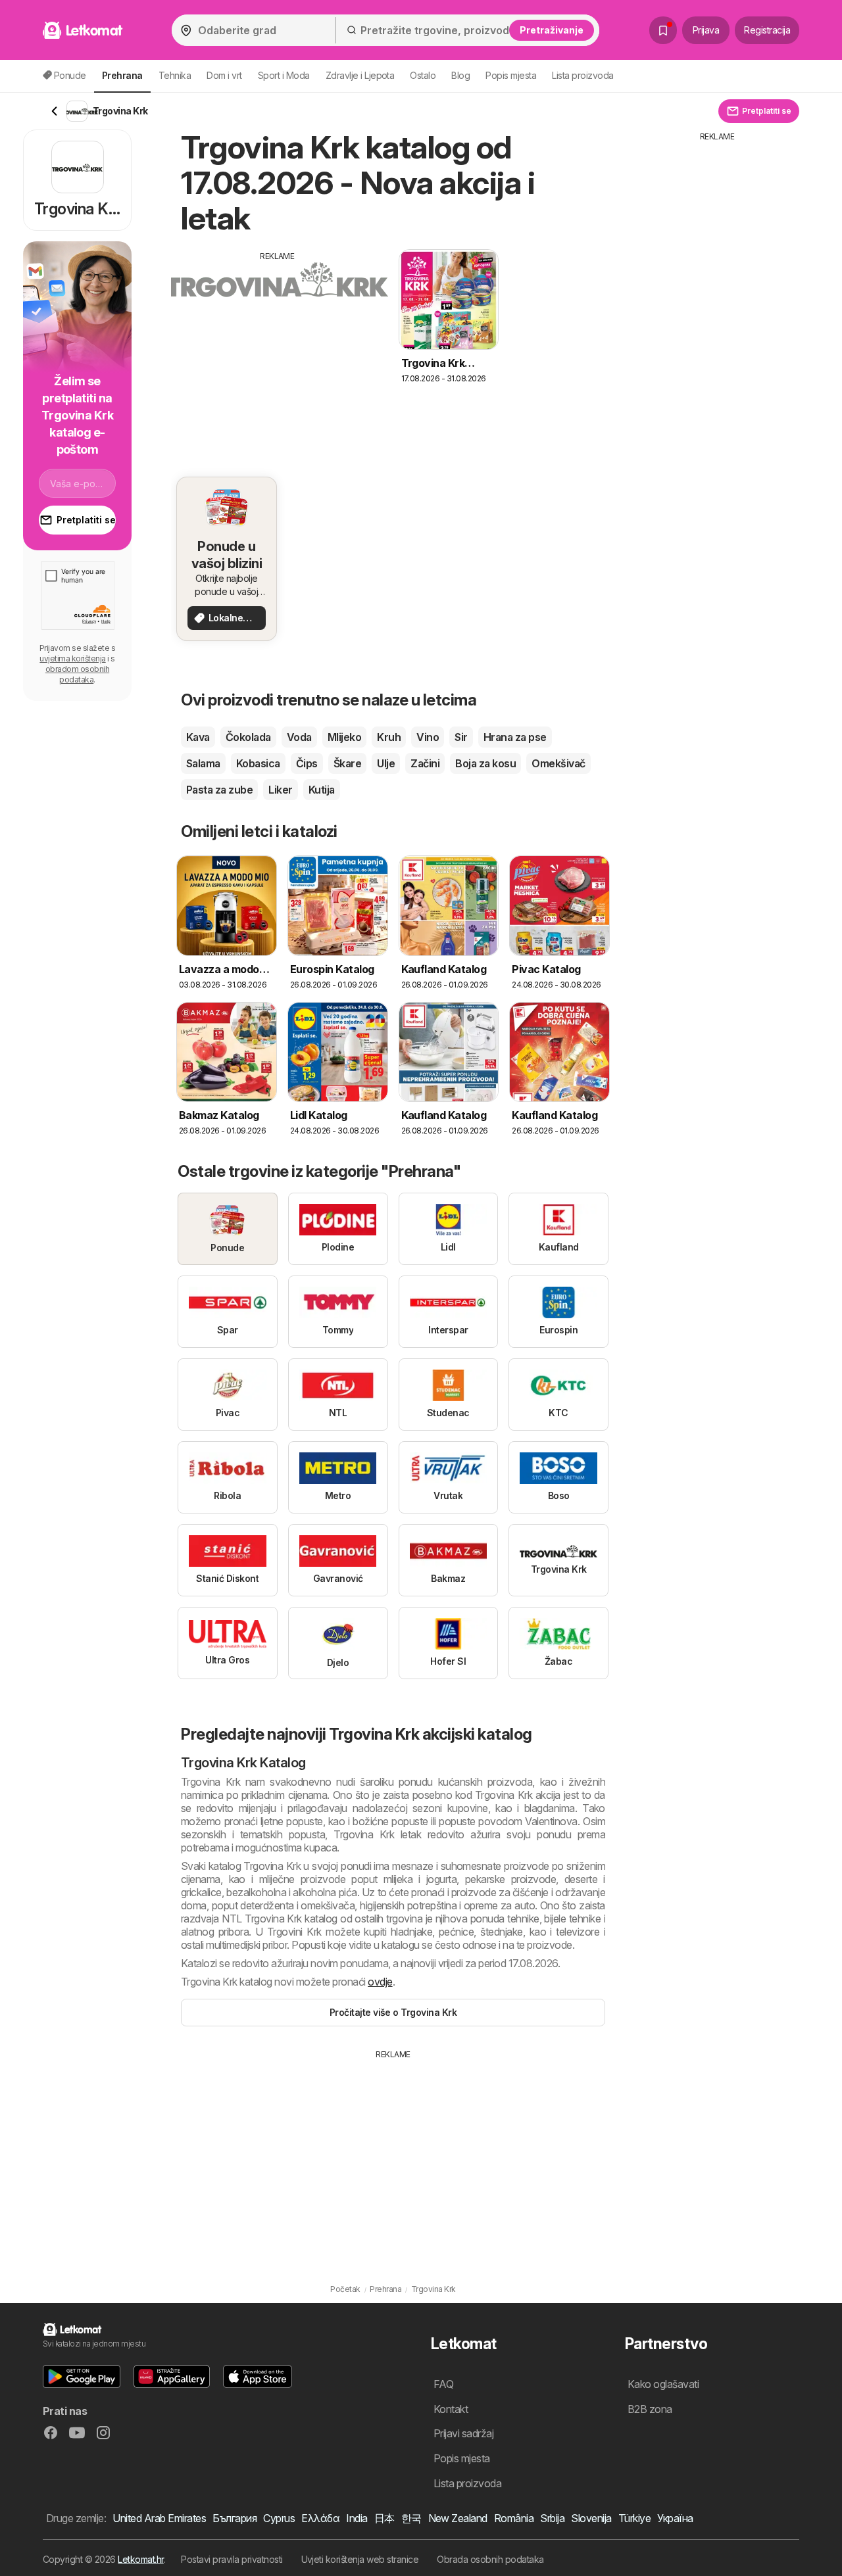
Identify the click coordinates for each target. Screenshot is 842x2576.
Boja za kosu (485, 763)
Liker (280, 790)
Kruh (389, 737)
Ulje (386, 763)
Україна (675, 2518)
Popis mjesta (511, 75)
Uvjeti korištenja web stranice (360, 2559)
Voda (299, 737)
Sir (461, 737)
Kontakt (451, 2409)
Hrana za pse (515, 737)
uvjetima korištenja (72, 658)
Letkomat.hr (140, 2559)
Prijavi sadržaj (463, 2433)
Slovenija (591, 2518)
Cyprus (279, 2518)
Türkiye (634, 2518)
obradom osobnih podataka (77, 674)
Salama (203, 763)
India (357, 2518)
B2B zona (650, 2409)
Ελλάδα (320, 2518)
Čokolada (248, 737)
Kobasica (258, 763)
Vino (428, 737)
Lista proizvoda (582, 75)
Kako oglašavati (663, 2384)
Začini (425, 763)
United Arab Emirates (159, 2518)
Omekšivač (558, 763)
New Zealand (458, 2518)
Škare (347, 763)
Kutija (322, 790)
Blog (460, 75)
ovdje (380, 1982)
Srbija (552, 2518)
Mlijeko (344, 737)
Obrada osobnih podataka (490, 2559)
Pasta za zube (219, 790)
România (514, 2518)
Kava (198, 737)
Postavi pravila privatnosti (232, 2559)
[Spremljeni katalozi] (663, 30)
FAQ (443, 2384)
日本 (384, 2518)
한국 (411, 2518)
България (235, 2518)
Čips (307, 763)
